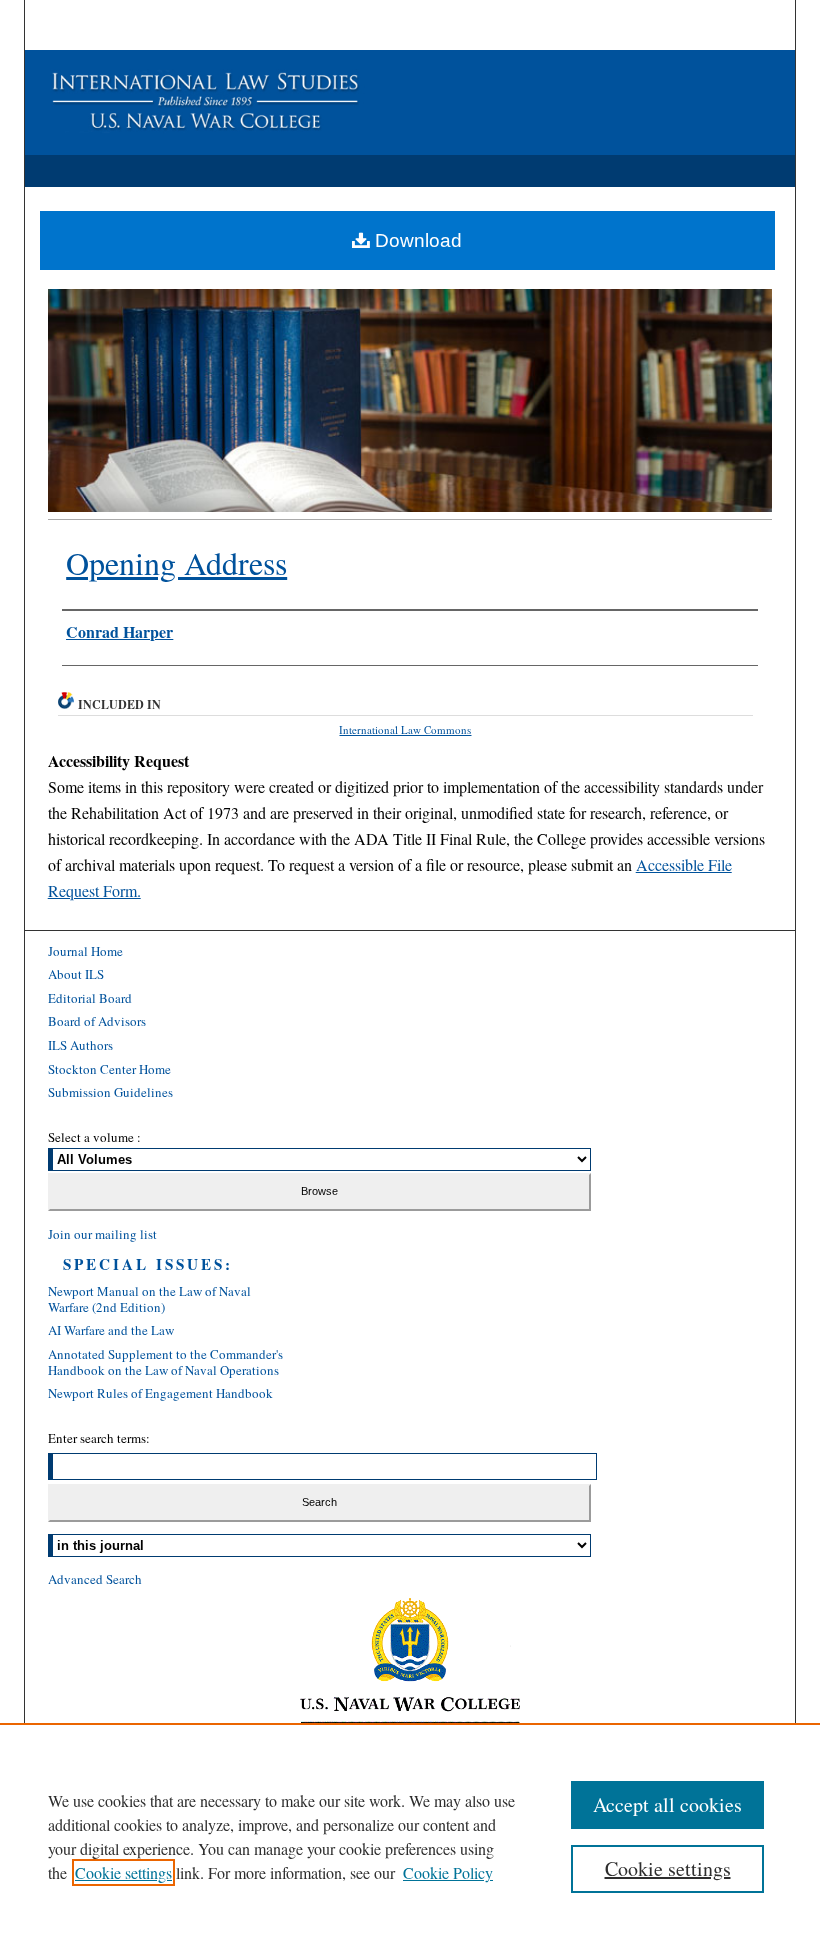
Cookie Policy (448, 1872)
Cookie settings (123, 1872)
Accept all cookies (667, 1804)
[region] (410, 1836)
